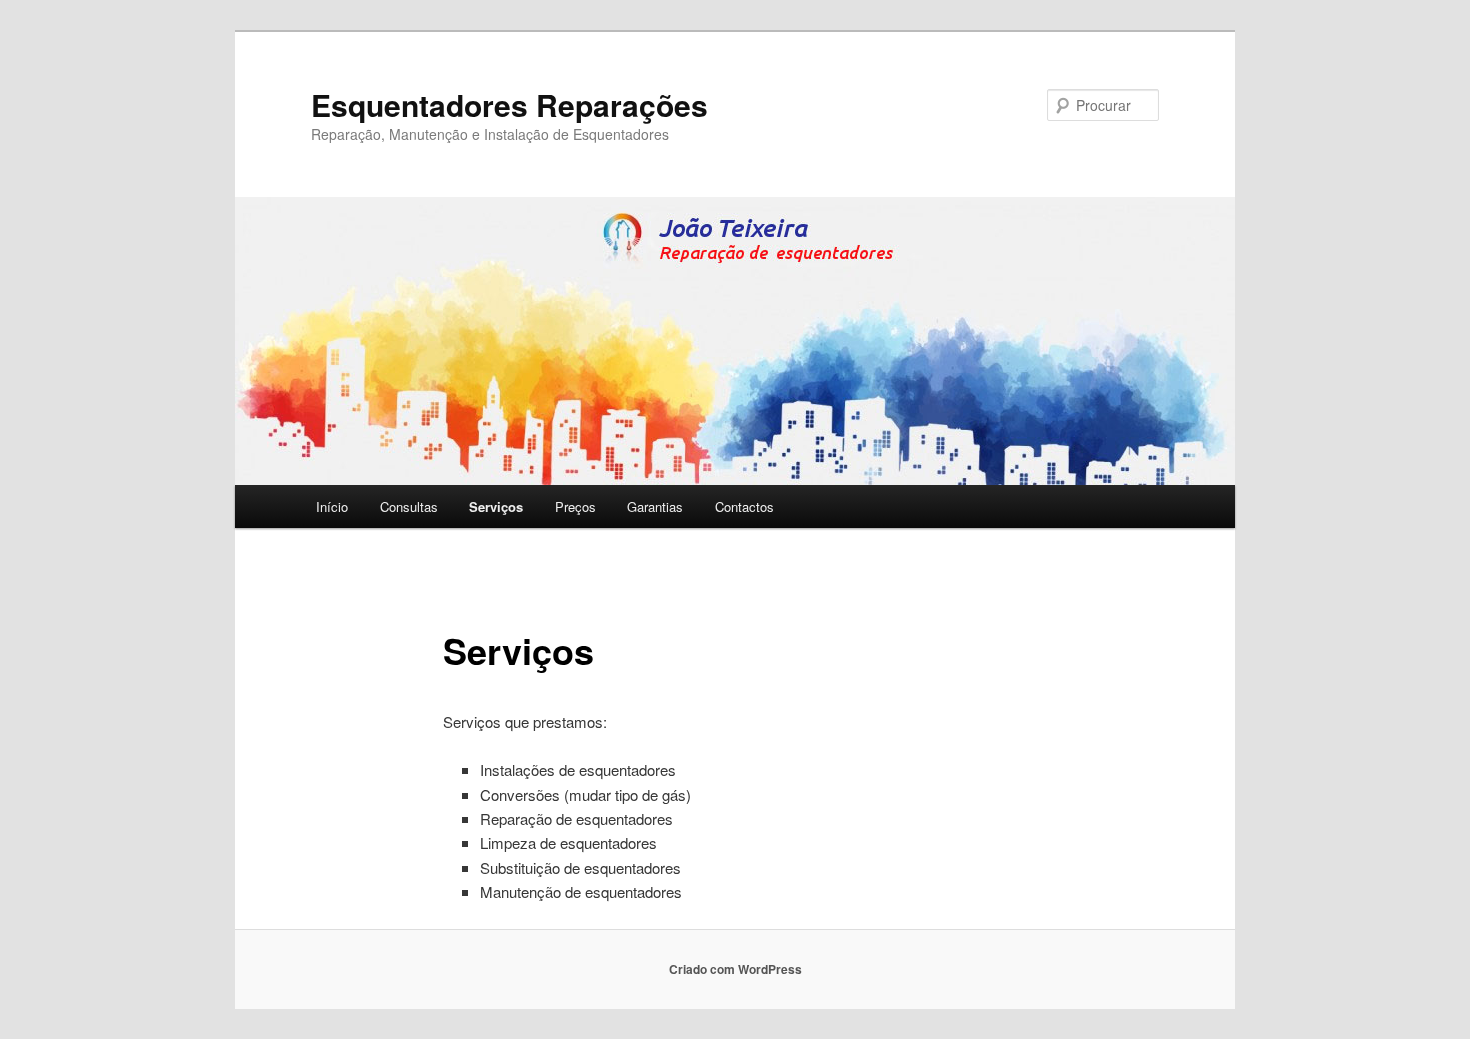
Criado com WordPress (735, 969)
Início (332, 506)
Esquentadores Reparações (509, 104)
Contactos (744, 506)
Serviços (496, 506)
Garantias (655, 506)
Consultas (409, 506)
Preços (575, 506)
